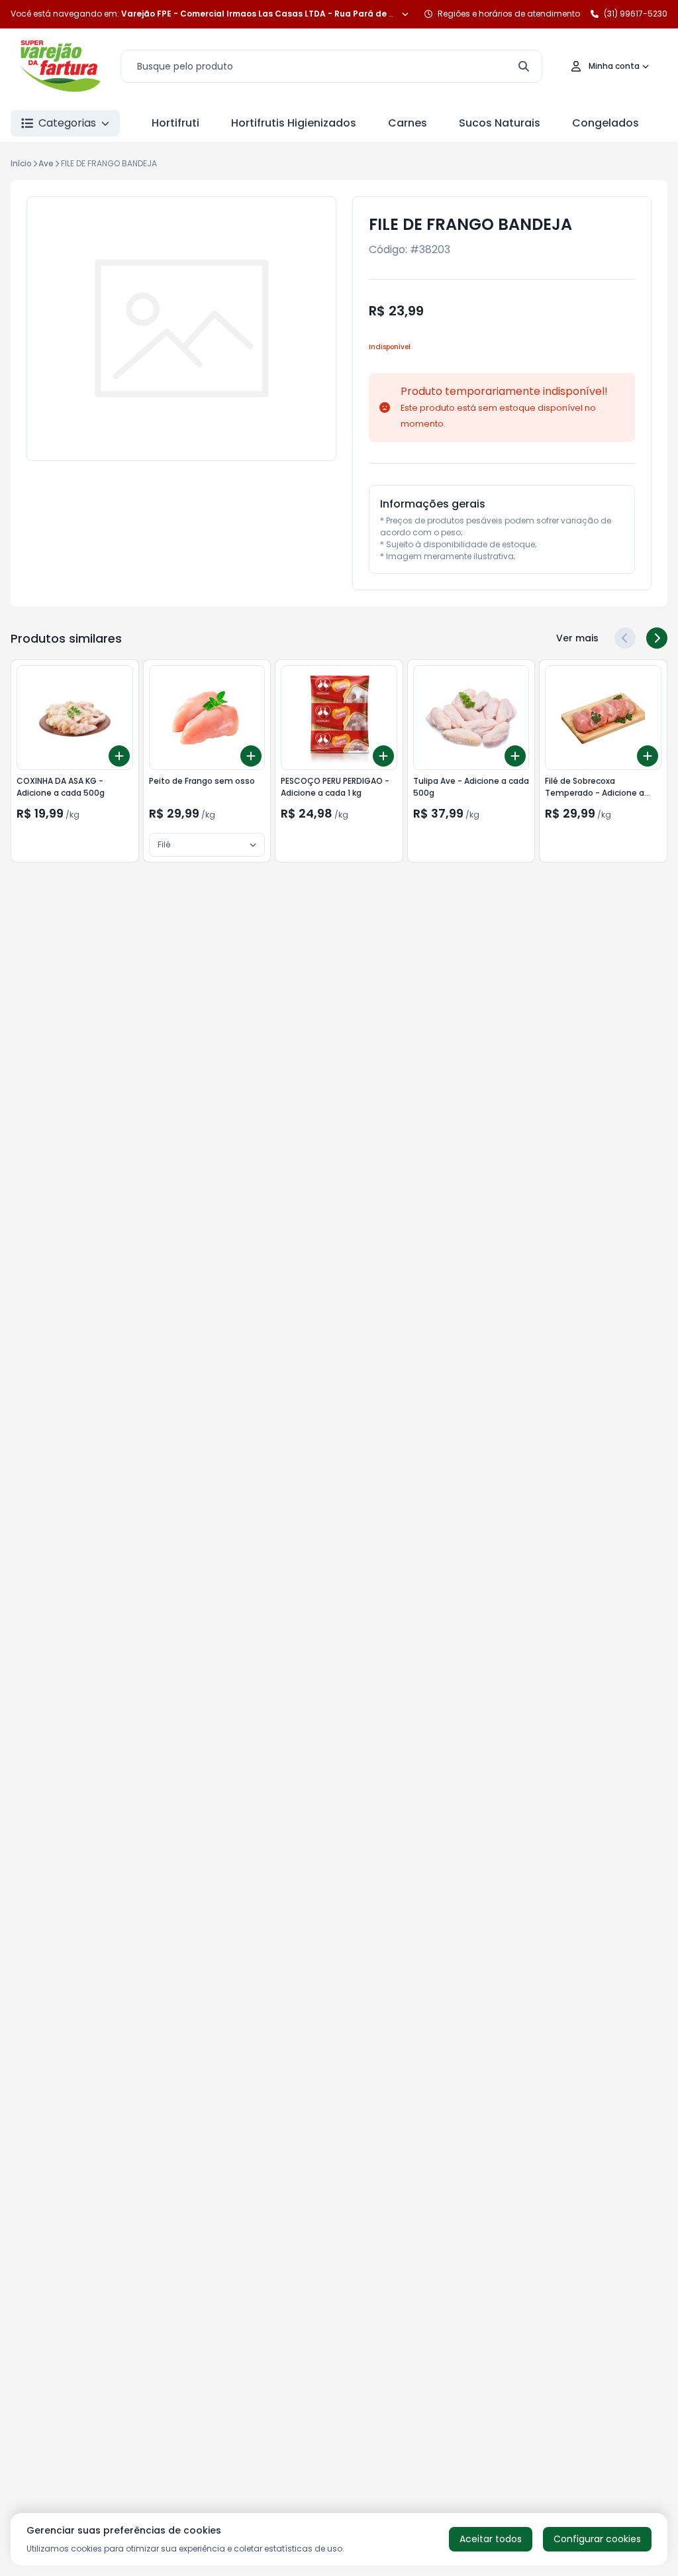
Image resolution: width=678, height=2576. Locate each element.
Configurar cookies (597, 2539)
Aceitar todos (491, 2539)
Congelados (605, 123)
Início (21, 163)
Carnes (408, 123)
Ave (46, 163)
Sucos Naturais (500, 123)
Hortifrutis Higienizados (294, 123)
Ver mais (577, 638)
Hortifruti (175, 123)
